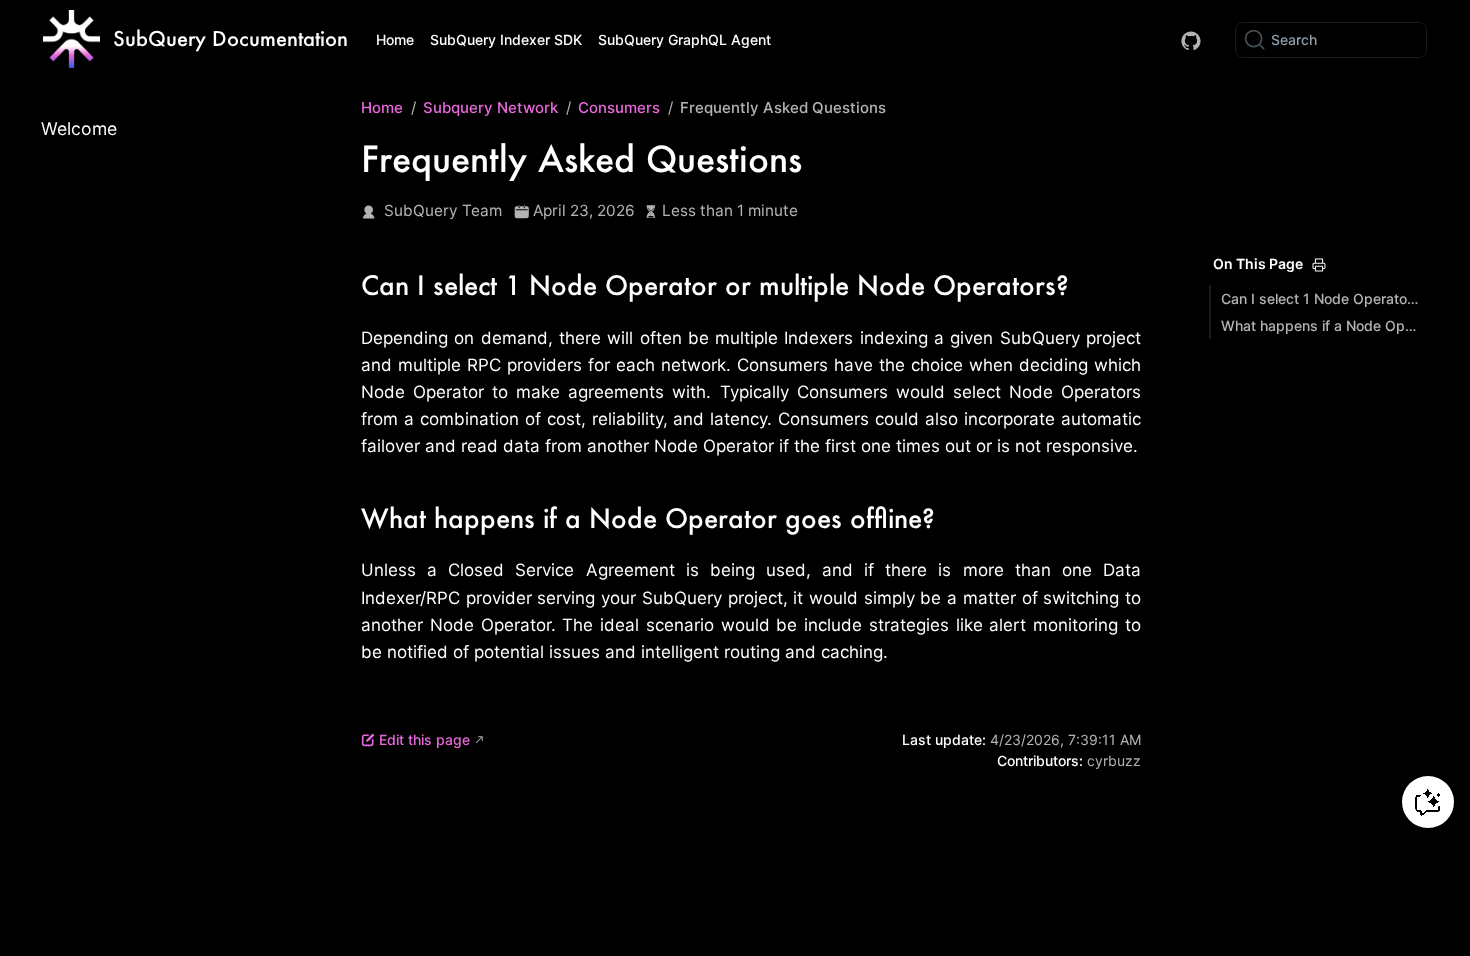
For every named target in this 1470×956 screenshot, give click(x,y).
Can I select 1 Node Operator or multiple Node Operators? (1321, 298)
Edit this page (424, 739)
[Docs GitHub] (1191, 41)
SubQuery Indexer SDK (506, 39)
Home (395, 39)
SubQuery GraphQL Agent (684, 39)
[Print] (1319, 265)
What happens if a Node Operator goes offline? (1321, 325)
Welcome (79, 128)
